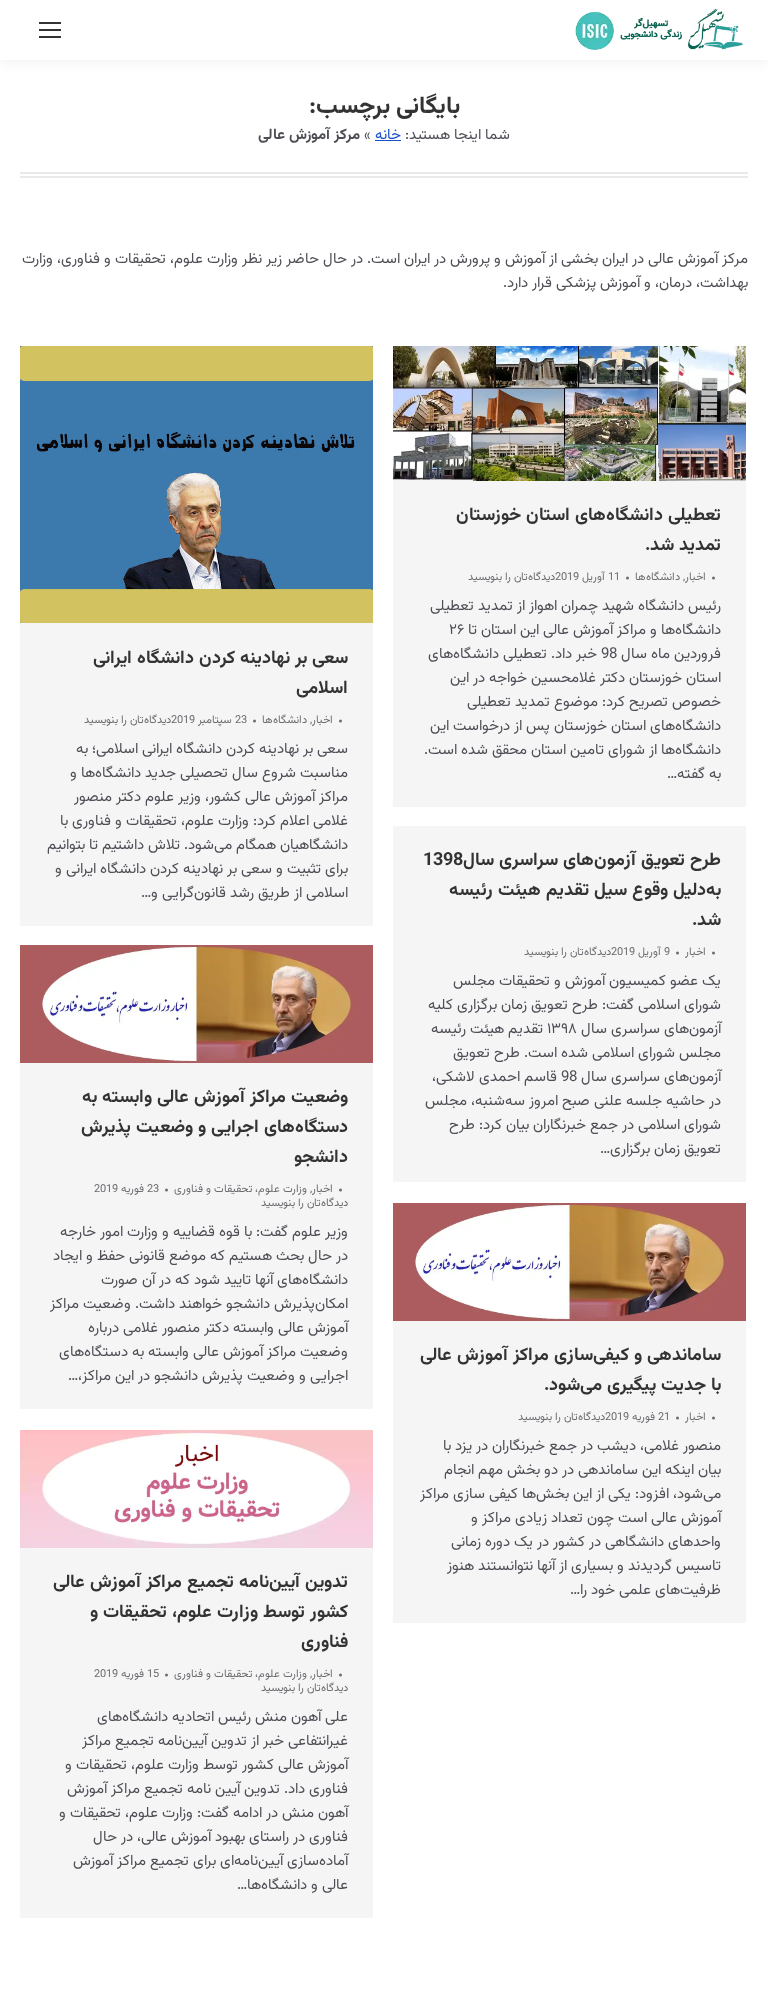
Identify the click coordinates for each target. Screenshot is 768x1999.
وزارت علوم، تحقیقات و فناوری (240, 1189)
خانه (388, 135)
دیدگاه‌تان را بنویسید (127, 721)
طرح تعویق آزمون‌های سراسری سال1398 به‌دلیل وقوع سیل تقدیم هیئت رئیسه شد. (572, 891)
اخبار (322, 720)
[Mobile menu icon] (50, 30)
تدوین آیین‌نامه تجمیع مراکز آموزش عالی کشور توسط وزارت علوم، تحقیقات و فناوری (200, 1613)
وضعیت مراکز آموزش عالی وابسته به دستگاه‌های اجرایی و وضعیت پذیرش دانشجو (214, 1128)
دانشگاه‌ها (284, 720)
